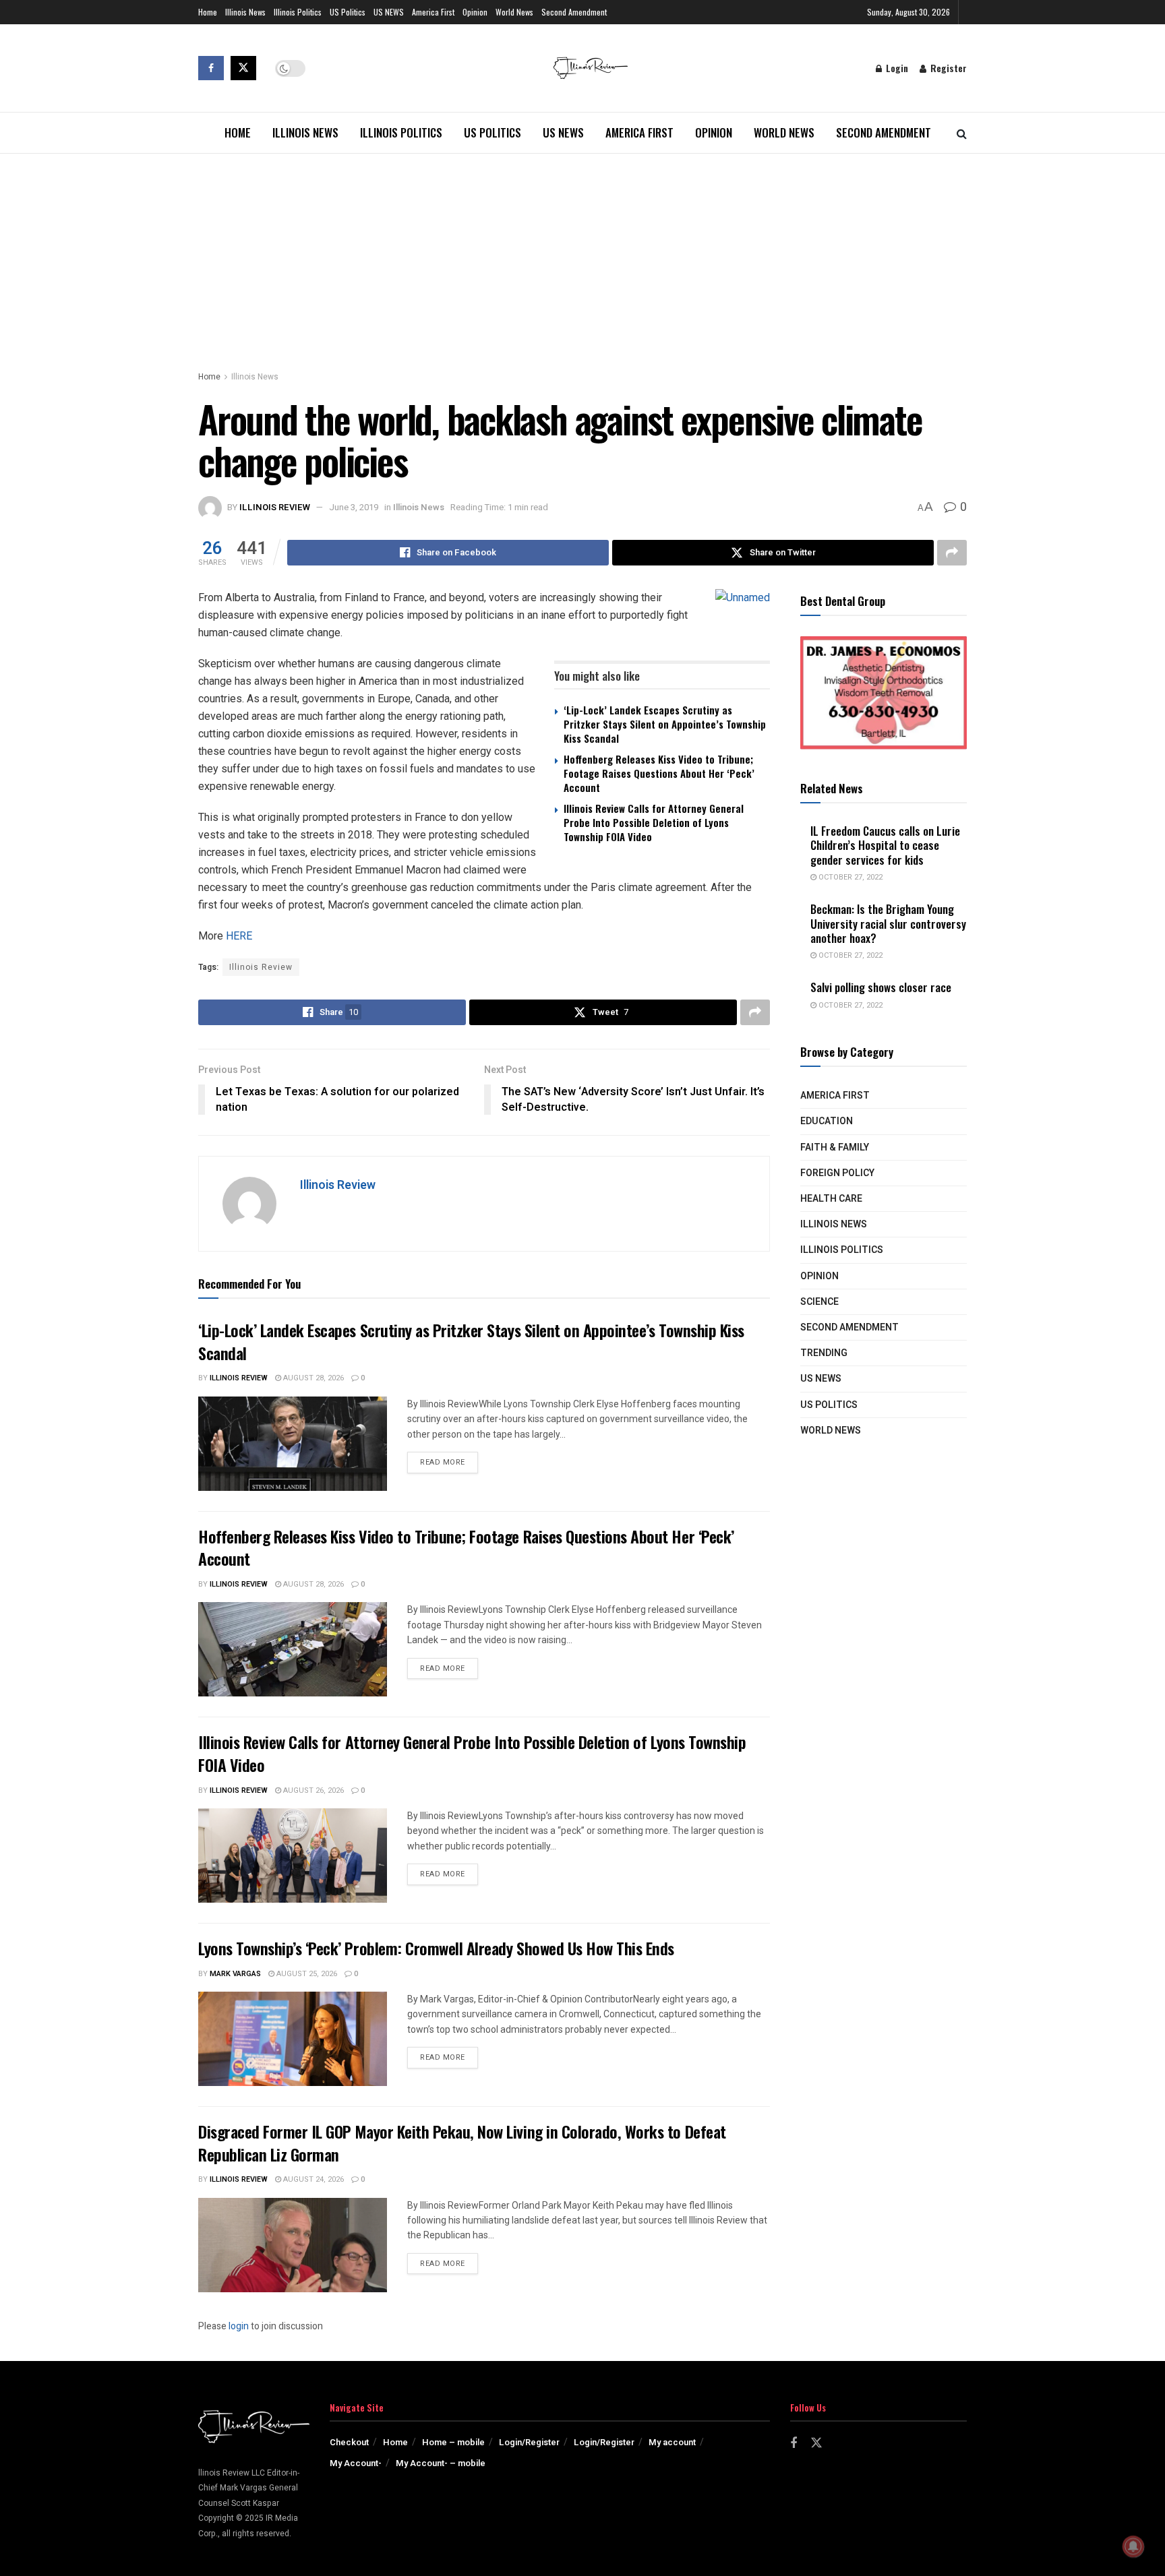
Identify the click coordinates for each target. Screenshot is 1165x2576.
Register (947, 68)
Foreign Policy (837, 1173)
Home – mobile (453, 2442)
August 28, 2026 (312, 1378)
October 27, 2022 (849, 877)
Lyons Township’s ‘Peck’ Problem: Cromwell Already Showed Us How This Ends (436, 1948)
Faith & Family (835, 1147)
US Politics (348, 12)
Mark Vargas (235, 1974)
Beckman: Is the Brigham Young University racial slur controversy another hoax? (888, 923)
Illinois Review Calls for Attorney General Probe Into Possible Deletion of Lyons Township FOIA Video (654, 822)
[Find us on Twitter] (243, 68)
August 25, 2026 (306, 1974)
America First (433, 12)
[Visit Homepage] (591, 68)
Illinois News (245, 12)
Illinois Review (275, 507)
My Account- (356, 2463)
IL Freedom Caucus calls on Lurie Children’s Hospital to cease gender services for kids (885, 845)
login (239, 2326)
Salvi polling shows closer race (881, 987)
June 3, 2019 (354, 507)
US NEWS (389, 12)
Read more (449, 1462)
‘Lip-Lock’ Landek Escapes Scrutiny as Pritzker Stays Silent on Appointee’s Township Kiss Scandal (665, 724)
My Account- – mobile (441, 2463)
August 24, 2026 (312, 2179)
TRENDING (824, 1353)
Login (896, 68)
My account (672, 2442)
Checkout (349, 2442)
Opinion (475, 12)
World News (514, 12)
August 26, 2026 (312, 1790)
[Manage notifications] (1133, 2546)
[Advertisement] (582, 255)
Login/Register (529, 2442)
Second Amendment (574, 12)
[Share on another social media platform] (952, 553)
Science (819, 1302)
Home (208, 12)
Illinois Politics (298, 12)
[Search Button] (962, 133)
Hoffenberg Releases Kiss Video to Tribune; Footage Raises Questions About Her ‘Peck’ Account (659, 773)
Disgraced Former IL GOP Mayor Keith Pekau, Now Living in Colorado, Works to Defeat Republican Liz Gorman (462, 2143)
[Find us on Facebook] (211, 68)
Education (827, 1121)
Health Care (831, 1199)
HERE (239, 936)
